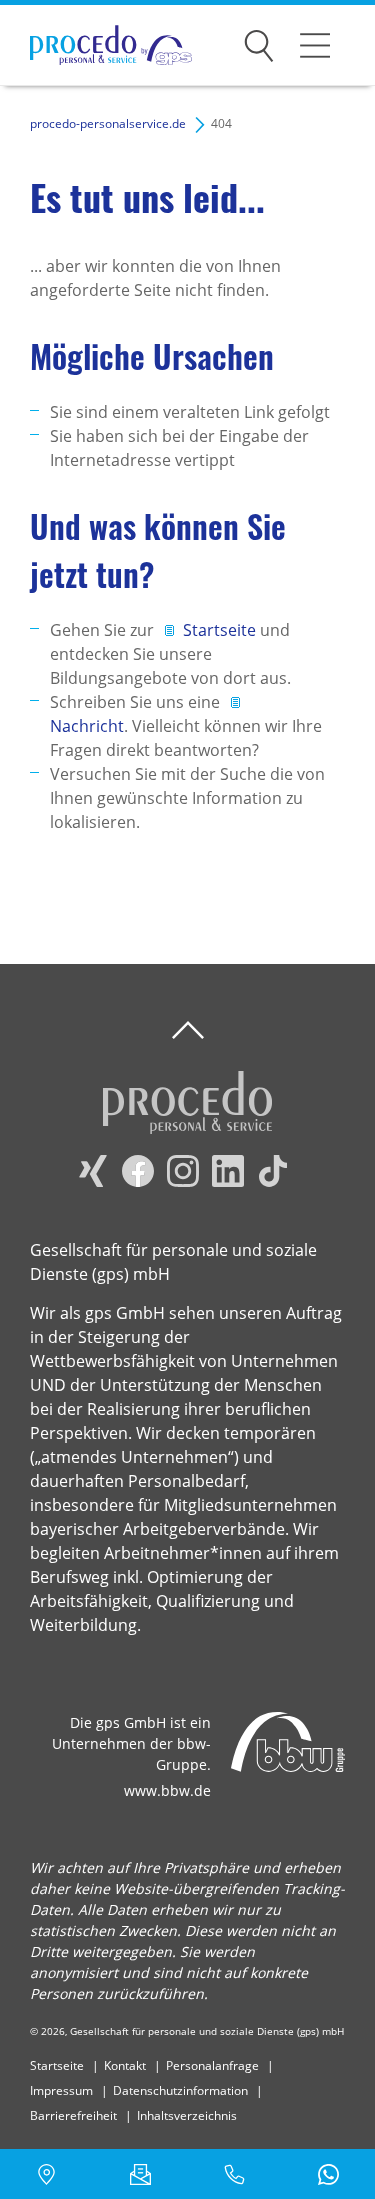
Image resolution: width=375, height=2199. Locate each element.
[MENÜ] (315, 45)
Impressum (61, 2090)
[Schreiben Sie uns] (141, 2174)
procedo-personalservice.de (108, 123)
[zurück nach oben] (188, 1030)
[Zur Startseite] (96, 45)
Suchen (259, 42)
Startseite (221, 630)
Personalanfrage (212, 2065)
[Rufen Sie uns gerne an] (235, 2174)
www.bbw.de (167, 1790)
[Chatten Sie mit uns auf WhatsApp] (328, 2174)
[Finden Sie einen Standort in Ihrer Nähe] (47, 2174)
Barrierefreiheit (73, 2115)
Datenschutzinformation (180, 2090)
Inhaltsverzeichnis (187, 2115)
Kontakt (125, 2065)
